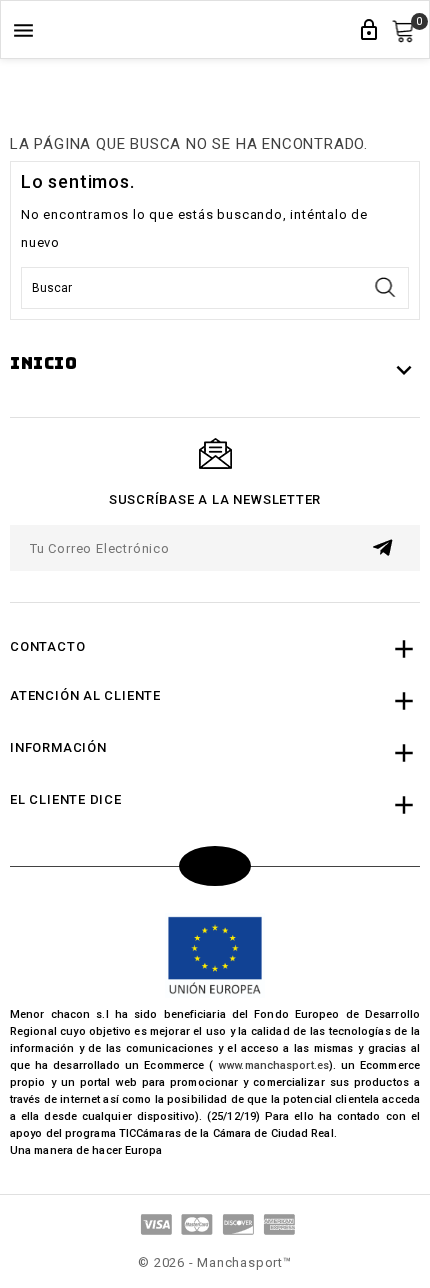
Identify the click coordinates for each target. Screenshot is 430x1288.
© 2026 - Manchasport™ (215, 1262)
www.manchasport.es (273, 1065)
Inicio (44, 363)
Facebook (214, 866)
